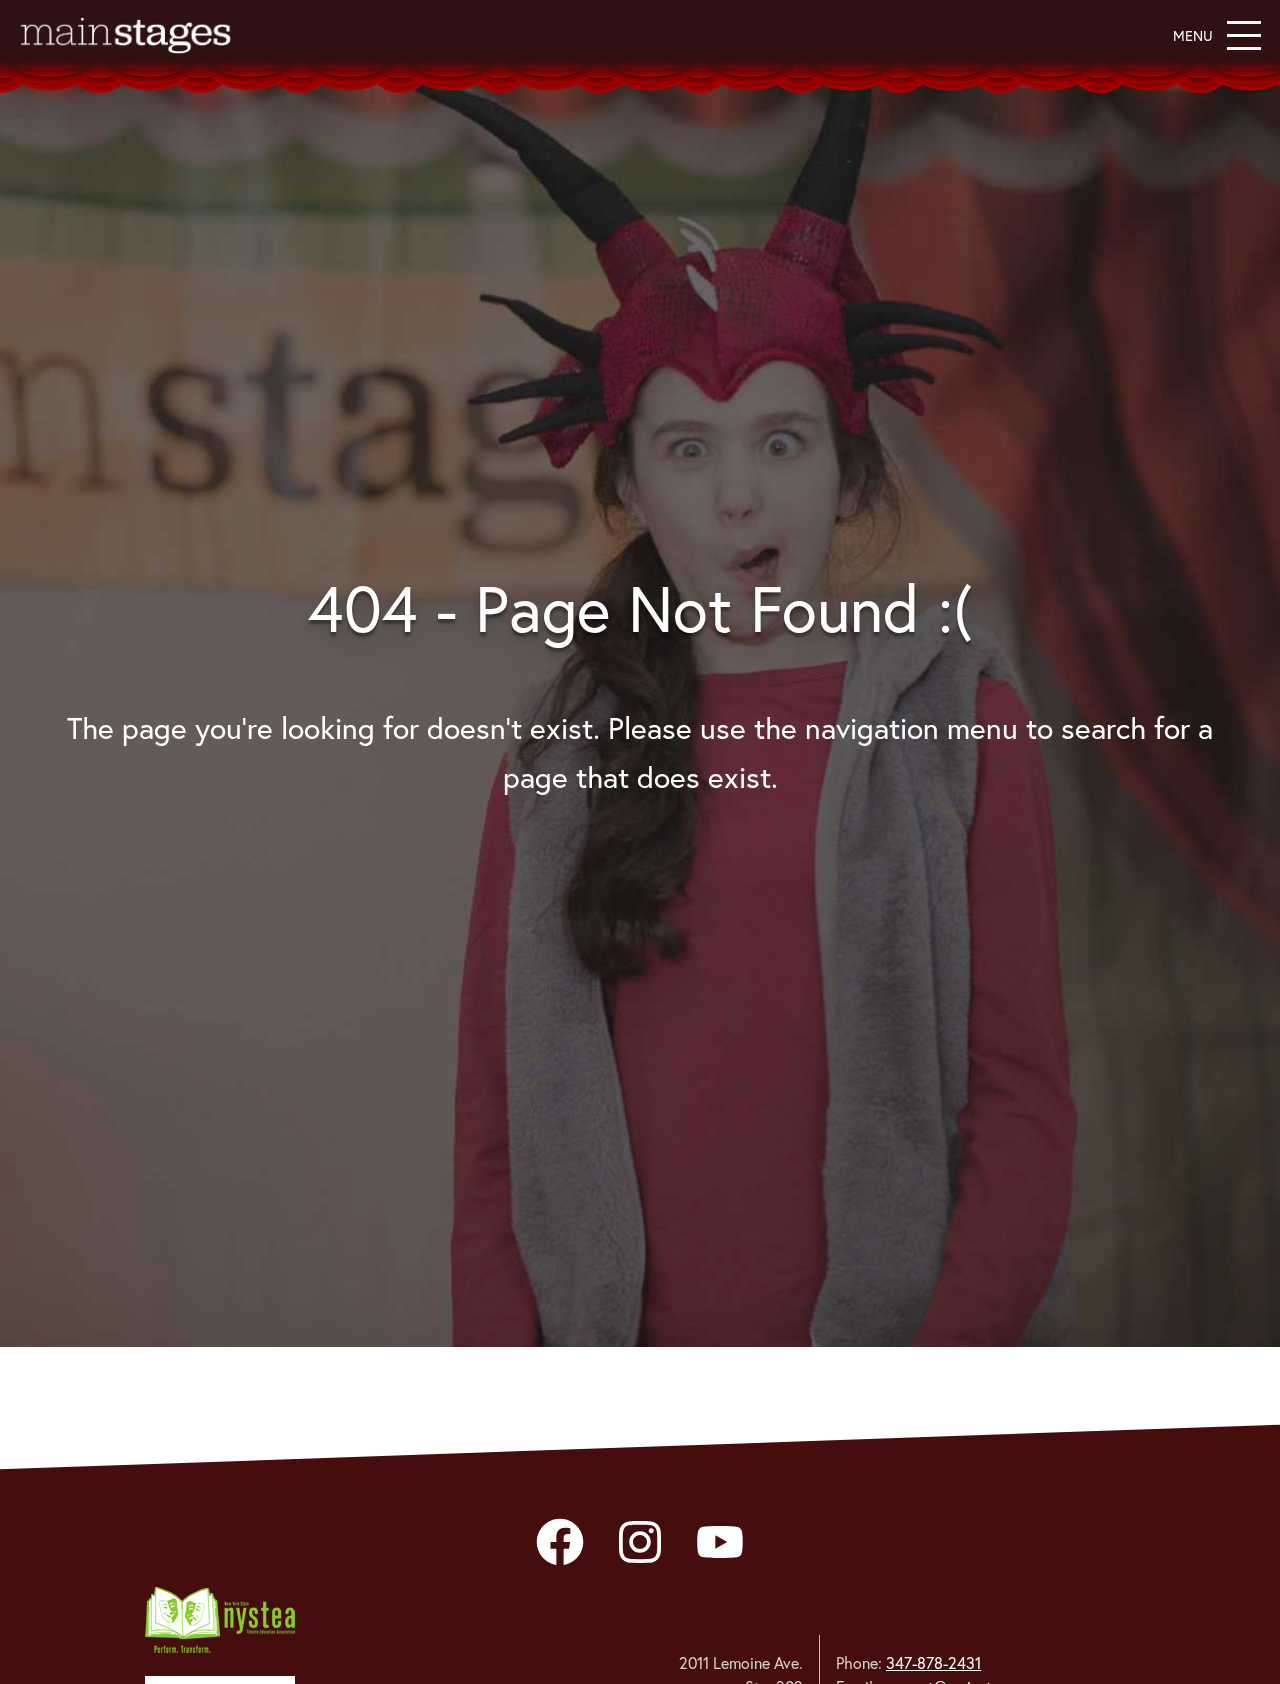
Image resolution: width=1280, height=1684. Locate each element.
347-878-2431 (933, 1663)
